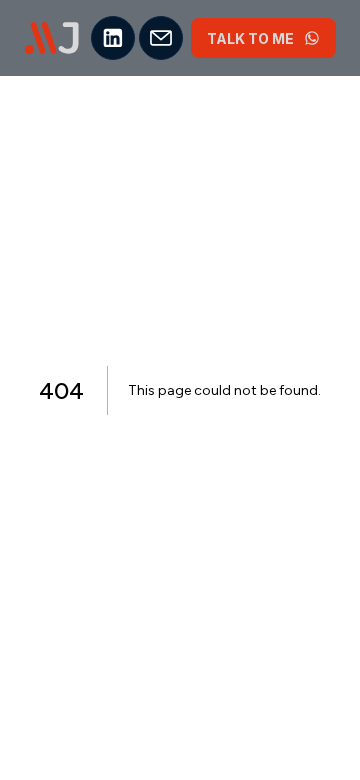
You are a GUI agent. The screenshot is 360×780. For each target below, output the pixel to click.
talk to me (250, 38)
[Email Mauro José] (161, 38)
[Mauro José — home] (51, 38)
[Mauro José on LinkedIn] (113, 38)
